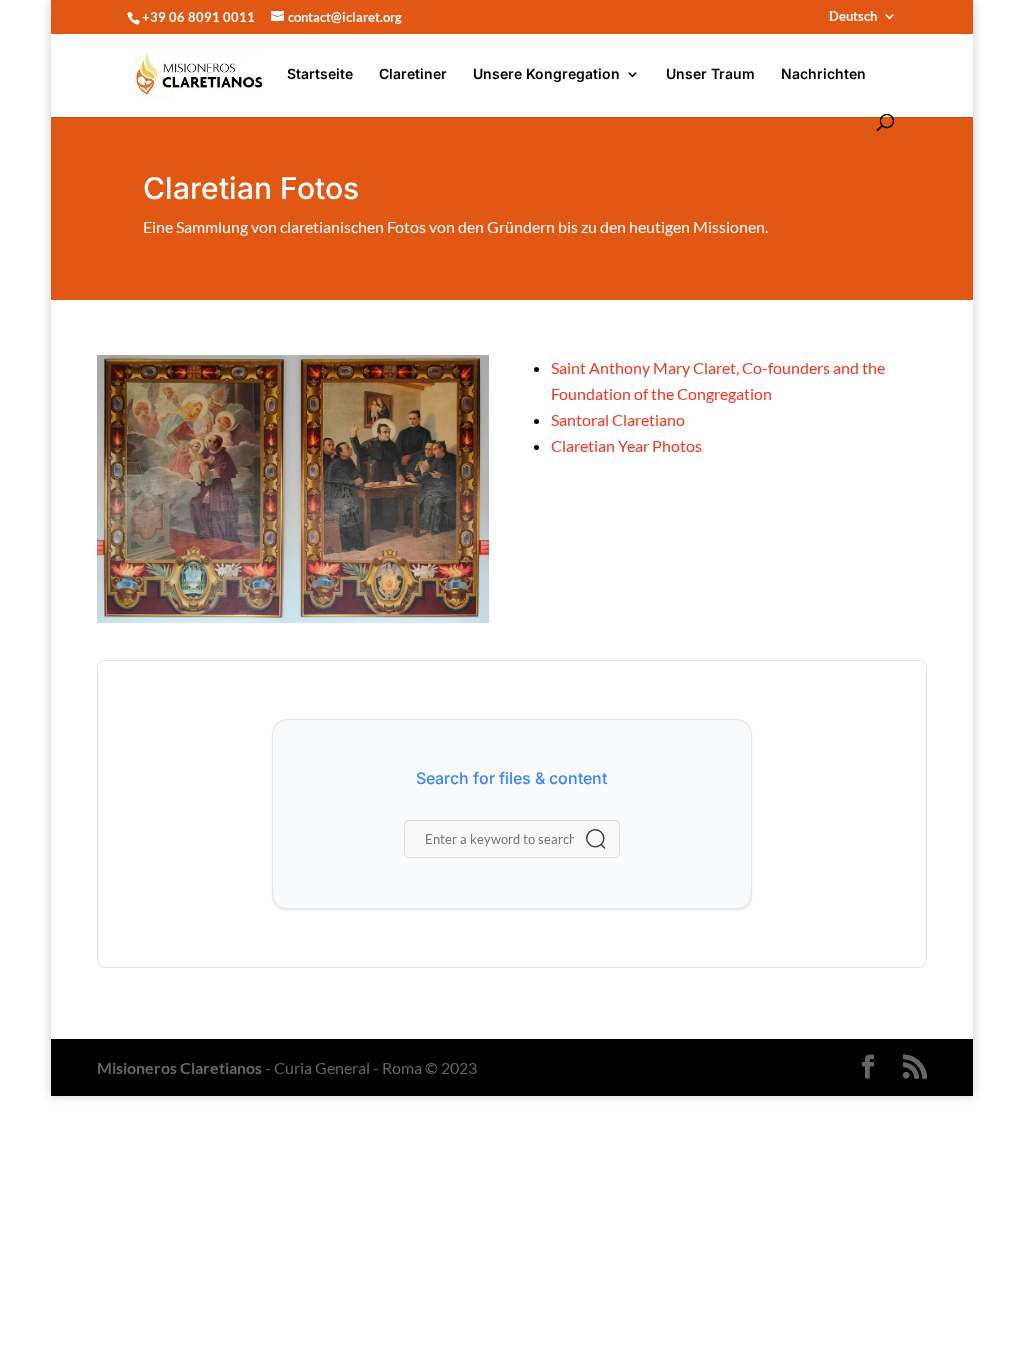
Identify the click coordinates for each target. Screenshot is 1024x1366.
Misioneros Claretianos (179, 1067)
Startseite (320, 74)
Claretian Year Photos (626, 445)
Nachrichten (823, 74)
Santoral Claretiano (618, 419)
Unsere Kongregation (546, 74)
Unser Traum (710, 74)
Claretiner (413, 74)
